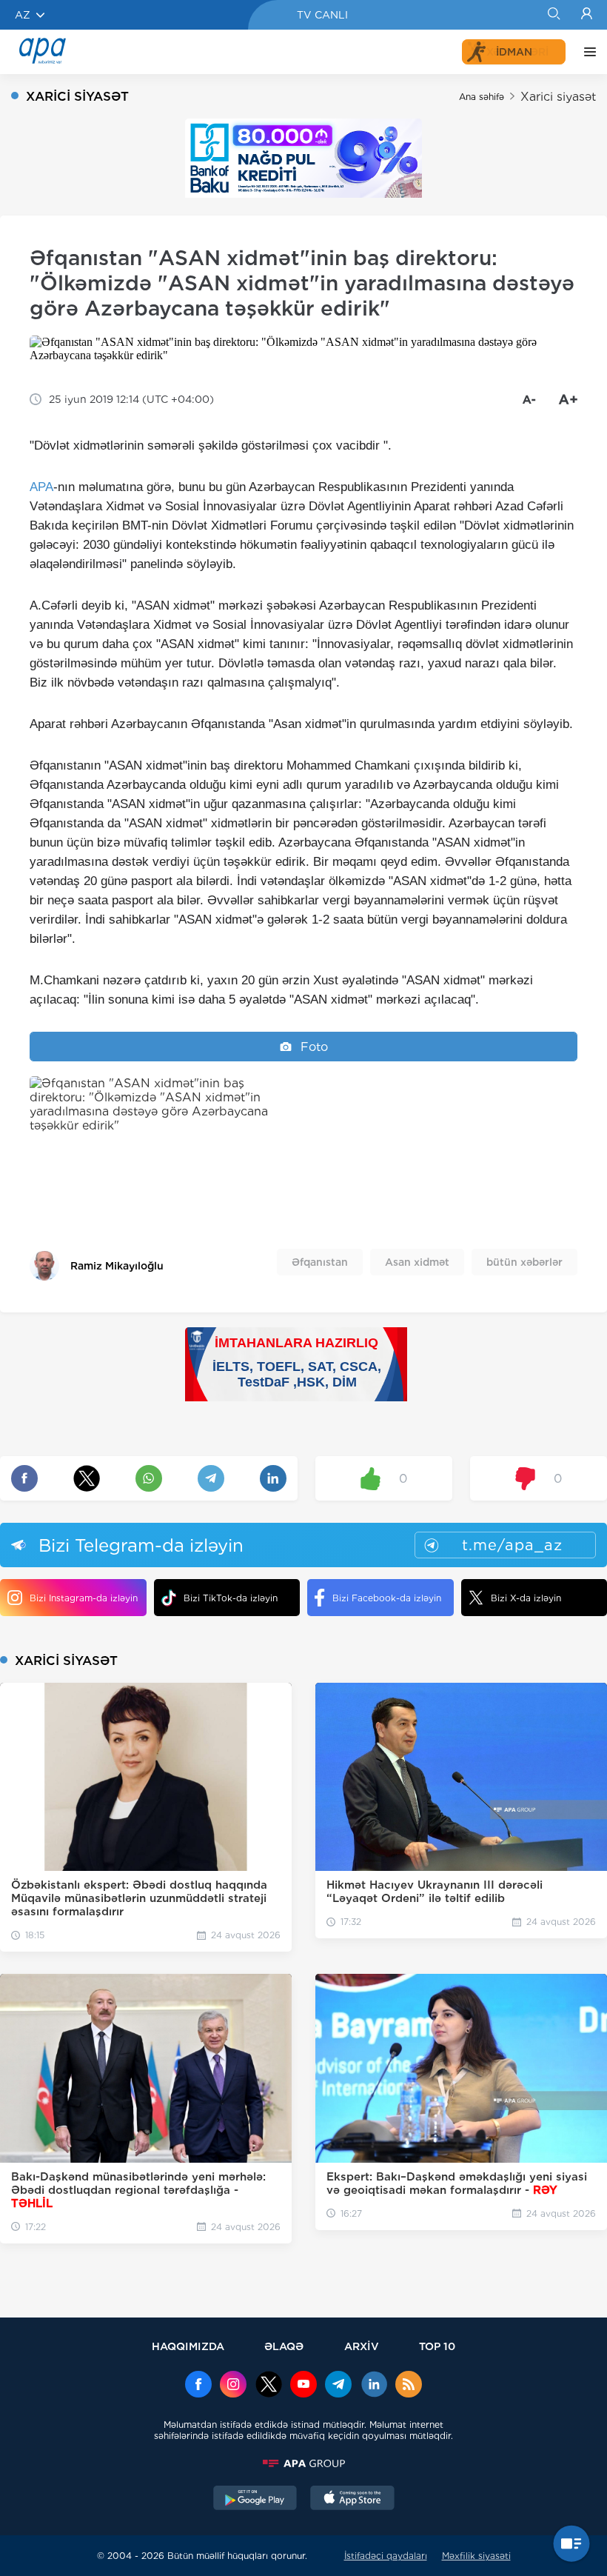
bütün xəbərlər (524, 1262)
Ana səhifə (482, 97)
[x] (269, 2386)
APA (41, 487)
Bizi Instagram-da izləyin (84, 1598)
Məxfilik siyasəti (476, 2556)
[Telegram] (338, 2386)
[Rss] (409, 2386)
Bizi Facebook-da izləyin (387, 1598)
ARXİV (362, 2346)
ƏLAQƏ (284, 2346)
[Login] (587, 15)
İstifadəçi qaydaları (386, 2556)
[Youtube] (303, 2386)
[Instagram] (233, 2386)
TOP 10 (437, 2346)
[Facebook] (198, 2386)
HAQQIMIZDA (188, 2346)
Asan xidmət (417, 1262)
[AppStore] (352, 2500)
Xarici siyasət (558, 97)
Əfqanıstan (320, 1262)
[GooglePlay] (255, 2500)
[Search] (553, 15)
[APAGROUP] (303, 2463)
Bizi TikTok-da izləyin (231, 1598)
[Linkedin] (374, 2386)
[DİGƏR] (586, 52)
